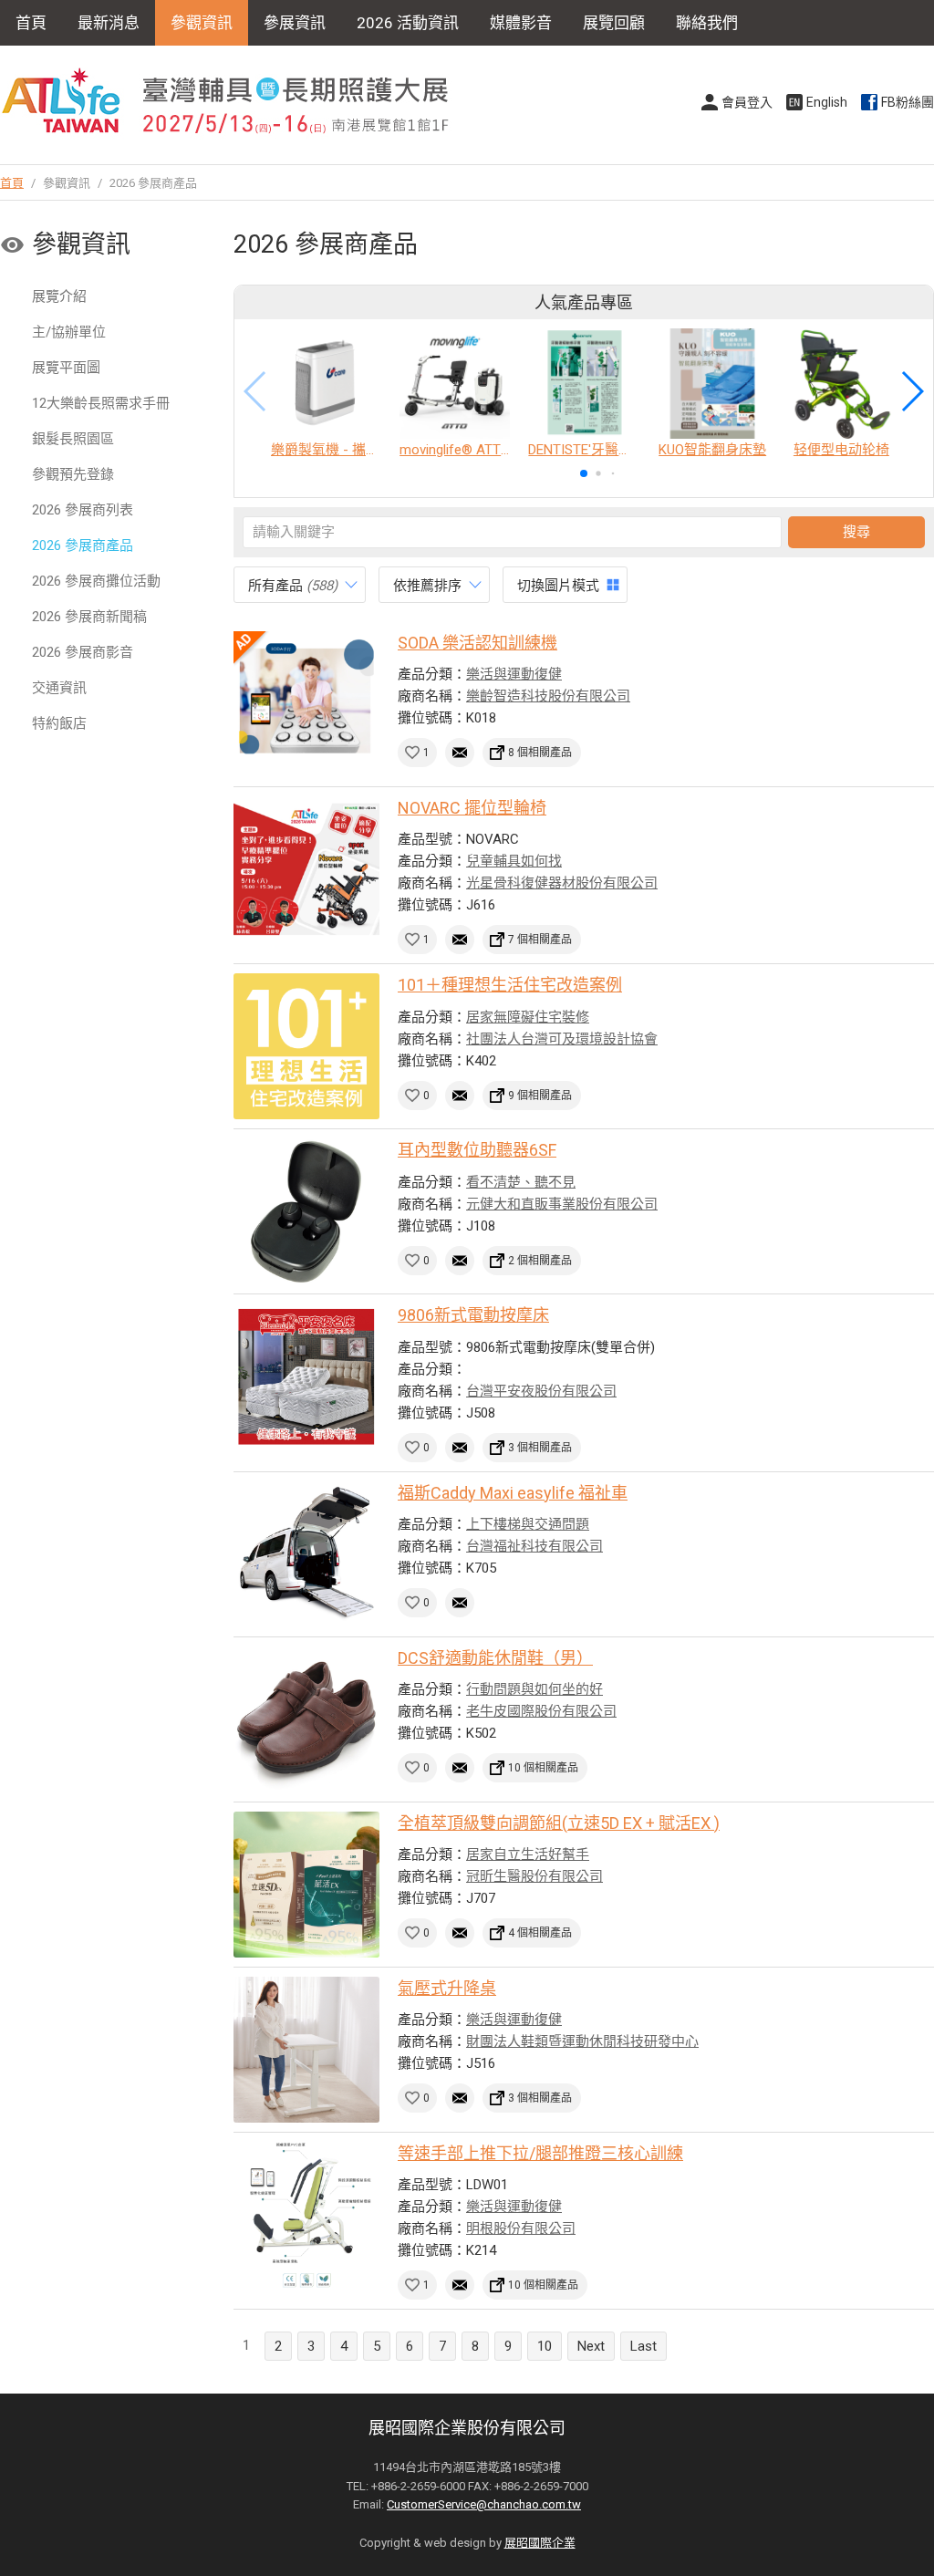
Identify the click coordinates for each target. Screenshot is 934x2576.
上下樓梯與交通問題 (528, 1524)
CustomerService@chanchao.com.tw (484, 2504)
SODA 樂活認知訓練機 (477, 643)
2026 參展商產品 (83, 545)
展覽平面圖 (66, 368)
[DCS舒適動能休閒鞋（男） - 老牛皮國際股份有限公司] (306, 1719)
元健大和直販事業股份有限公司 (562, 1204)
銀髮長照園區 (73, 439)
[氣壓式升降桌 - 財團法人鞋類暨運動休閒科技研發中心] (306, 2050)
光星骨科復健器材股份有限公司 (562, 883)
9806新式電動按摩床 (473, 1315)
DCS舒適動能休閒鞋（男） (495, 1658)
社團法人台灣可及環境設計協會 (562, 1039)
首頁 (31, 23)
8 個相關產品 (540, 753)
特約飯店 (59, 723)
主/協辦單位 (69, 332)
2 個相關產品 (540, 1261)
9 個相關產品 (540, 1096)
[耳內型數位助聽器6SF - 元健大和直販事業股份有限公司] (306, 1211)
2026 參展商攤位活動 (96, 581)
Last (643, 2346)
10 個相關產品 (543, 1768)
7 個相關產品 (540, 940)
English (827, 102)
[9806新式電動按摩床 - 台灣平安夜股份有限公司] (306, 1376)
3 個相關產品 (540, 1448)
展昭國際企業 (540, 2543)
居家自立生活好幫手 (528, 1854)
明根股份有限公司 (521, 2228)
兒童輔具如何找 (514, 861)
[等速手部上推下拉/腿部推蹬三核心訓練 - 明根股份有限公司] (306, 2215)
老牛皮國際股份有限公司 (541, 1711)
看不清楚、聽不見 (521, 1182)
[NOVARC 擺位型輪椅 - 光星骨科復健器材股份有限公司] (306, 869)
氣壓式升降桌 (447, 1988)
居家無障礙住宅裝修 (528, 1017)
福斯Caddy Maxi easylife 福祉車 (513, 1493)
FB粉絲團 (908, 102)
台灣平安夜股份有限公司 (541, 1391)
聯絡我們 (707, 23)
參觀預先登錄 (73, 474)
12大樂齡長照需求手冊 (101, 403)
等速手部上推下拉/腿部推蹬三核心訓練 (540, 2153)
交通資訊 (59, 688)
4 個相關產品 (540, 1933)
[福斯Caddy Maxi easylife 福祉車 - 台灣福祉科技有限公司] (306, 1554)
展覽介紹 (59, 296)
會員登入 (747, 102)
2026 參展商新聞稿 (89, 617)
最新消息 (109, 23)
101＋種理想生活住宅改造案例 (510, 985)
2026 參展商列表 (83, 510)
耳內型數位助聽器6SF (477, 1150)
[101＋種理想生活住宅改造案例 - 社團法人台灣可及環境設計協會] (306, 1046)
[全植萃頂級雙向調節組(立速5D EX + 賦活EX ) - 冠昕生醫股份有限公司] (306, 1885)
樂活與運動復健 (514, 674)
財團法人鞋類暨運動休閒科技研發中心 (582, 2041)
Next (591, 2346)
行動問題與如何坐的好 (534, 1689)
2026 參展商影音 (83, 652)
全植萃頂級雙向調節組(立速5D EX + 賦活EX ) (559, 1823)
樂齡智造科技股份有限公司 (548, 696)
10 (545, 2346)
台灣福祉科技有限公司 (534, 1546)
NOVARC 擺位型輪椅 (472, 808)
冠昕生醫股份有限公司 (534, 1876)
